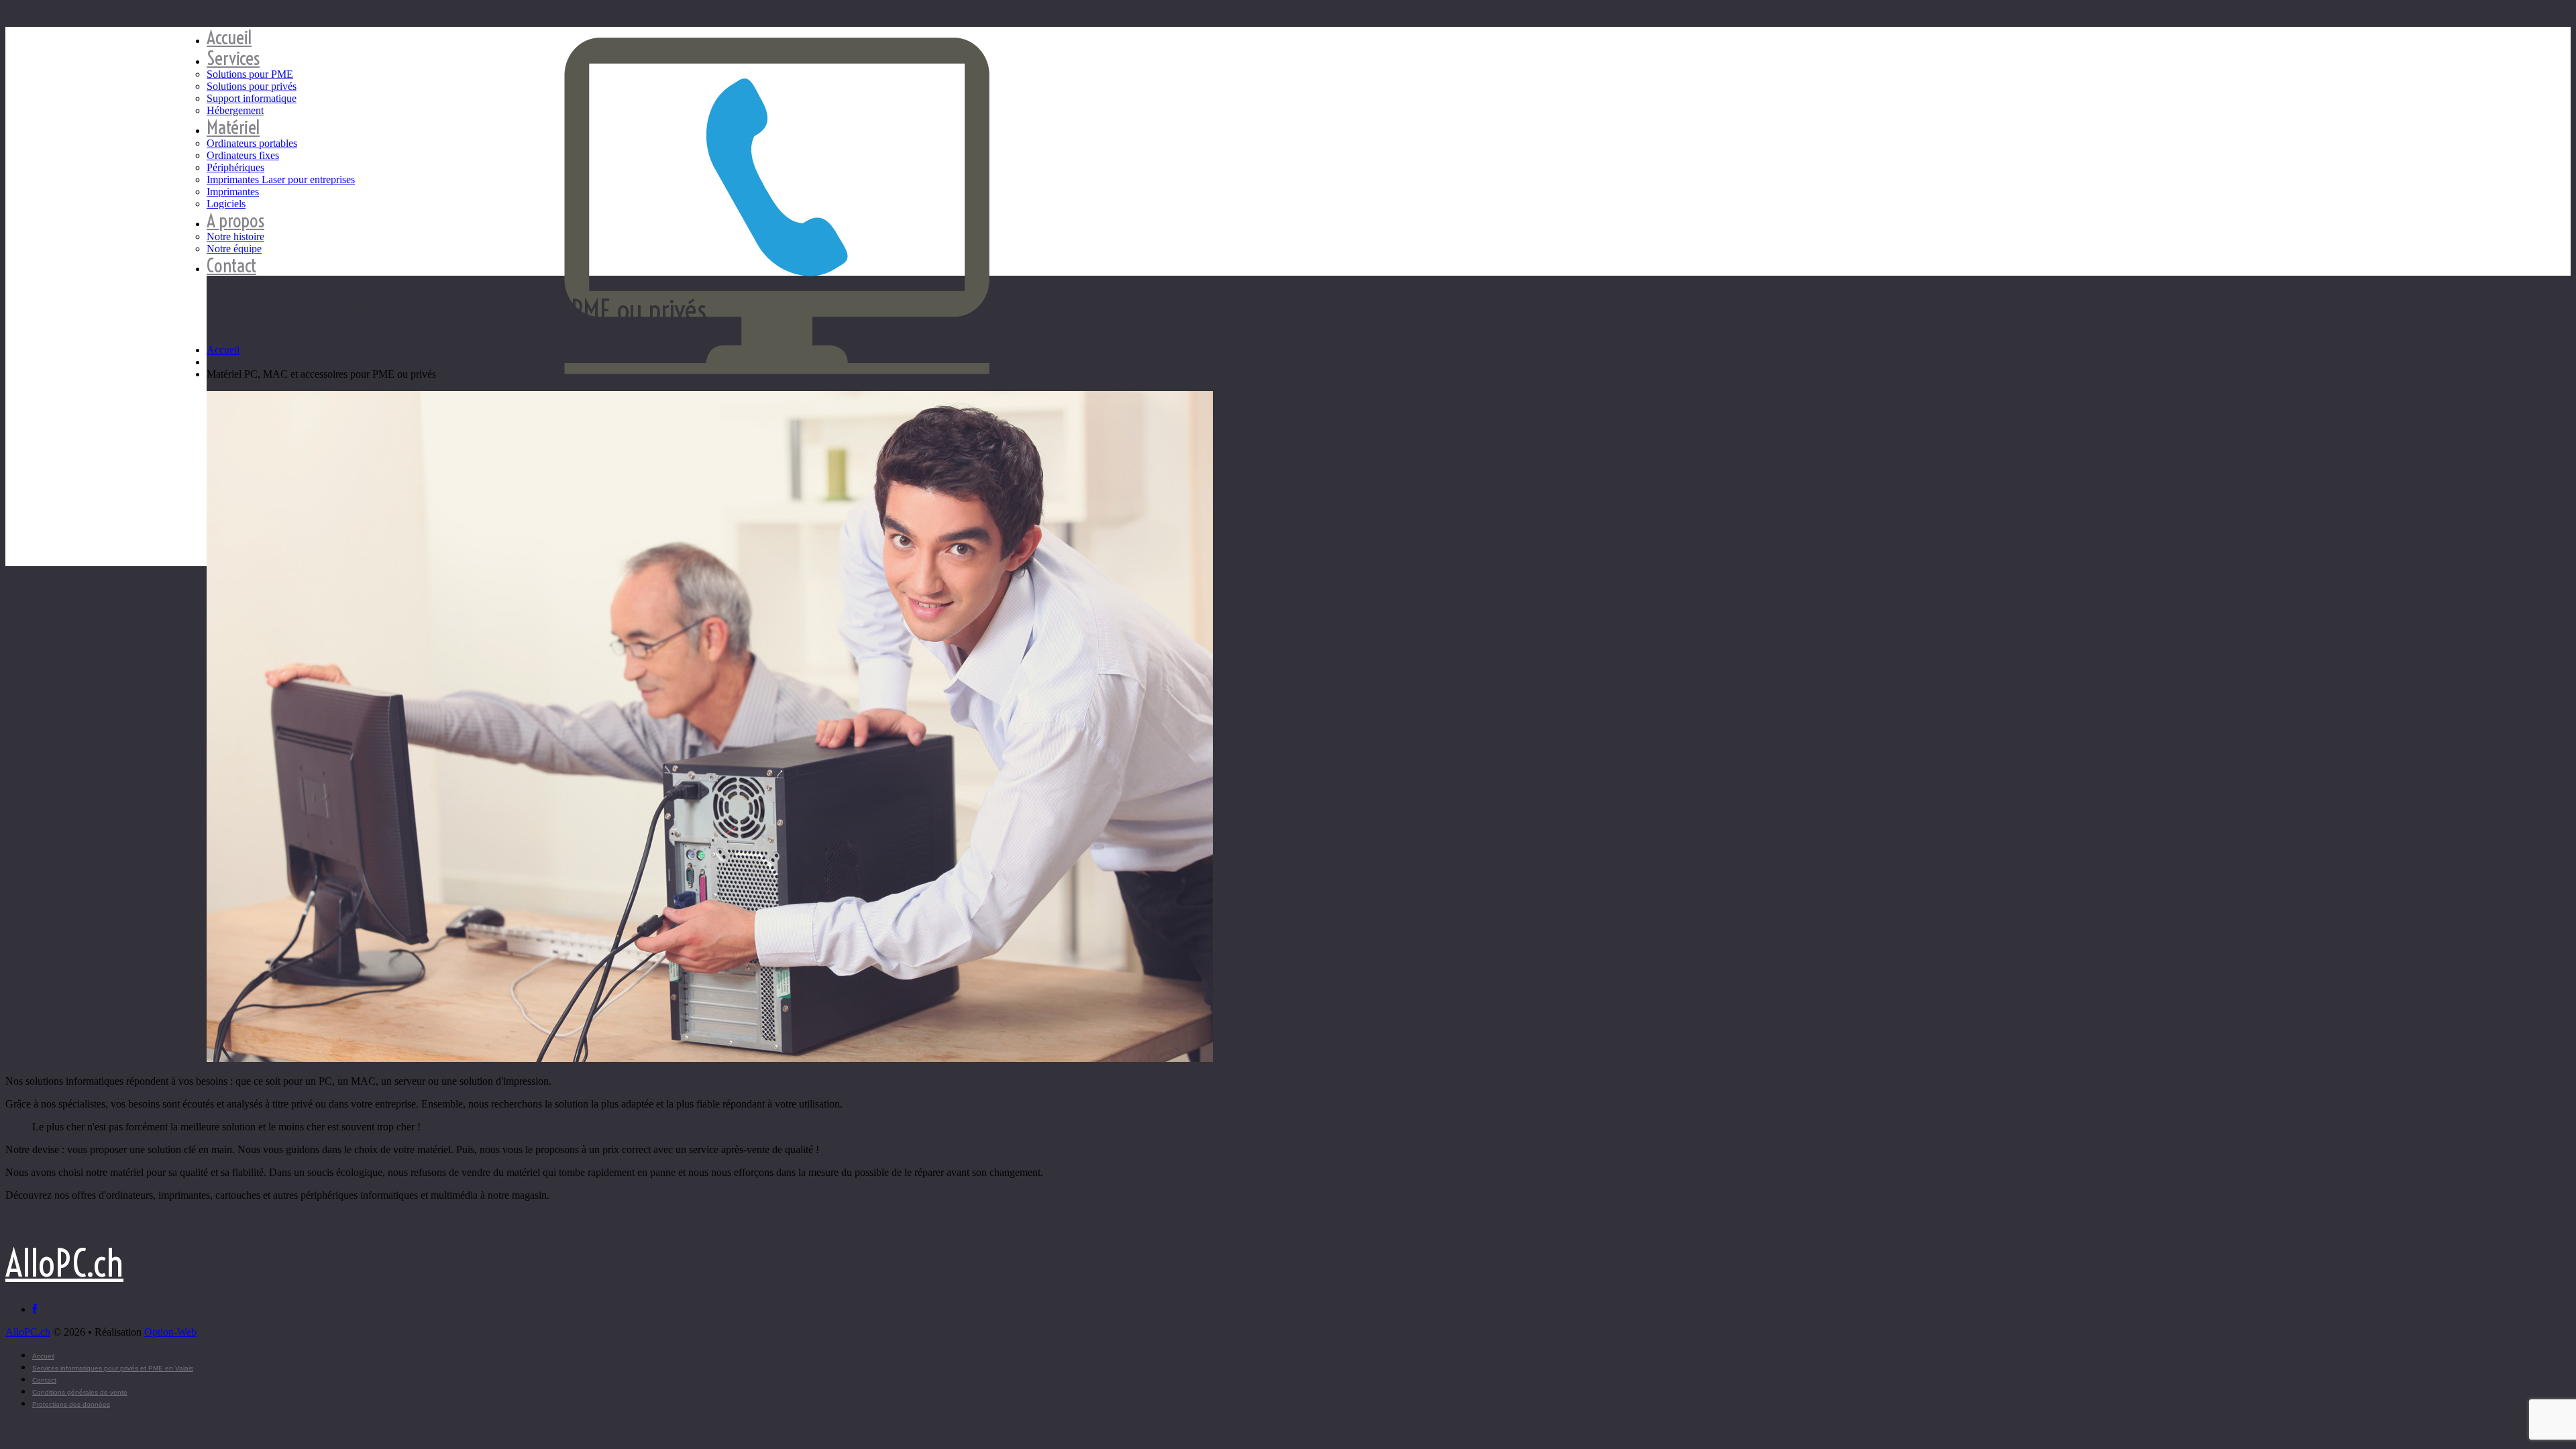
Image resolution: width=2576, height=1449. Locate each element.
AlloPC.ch (64, 1264)
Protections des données (71, 1404)
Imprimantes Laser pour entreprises (281, 179)
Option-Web (170, 1332)
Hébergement (235, 110)
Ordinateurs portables (252, 143)
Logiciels (226, 204)
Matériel (233, 127)
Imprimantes (233, 192)
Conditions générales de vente (80, 1392)
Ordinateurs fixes (243, 155)
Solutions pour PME (250, 74)
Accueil (229, 37)
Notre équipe (234, 249)
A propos (235, 220)
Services (233, 58)
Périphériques (235, 167)
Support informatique (252, 98)
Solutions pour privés (252, 86)
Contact (231, 265)
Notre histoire (235, 236)
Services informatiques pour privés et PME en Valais (113, 1368)
